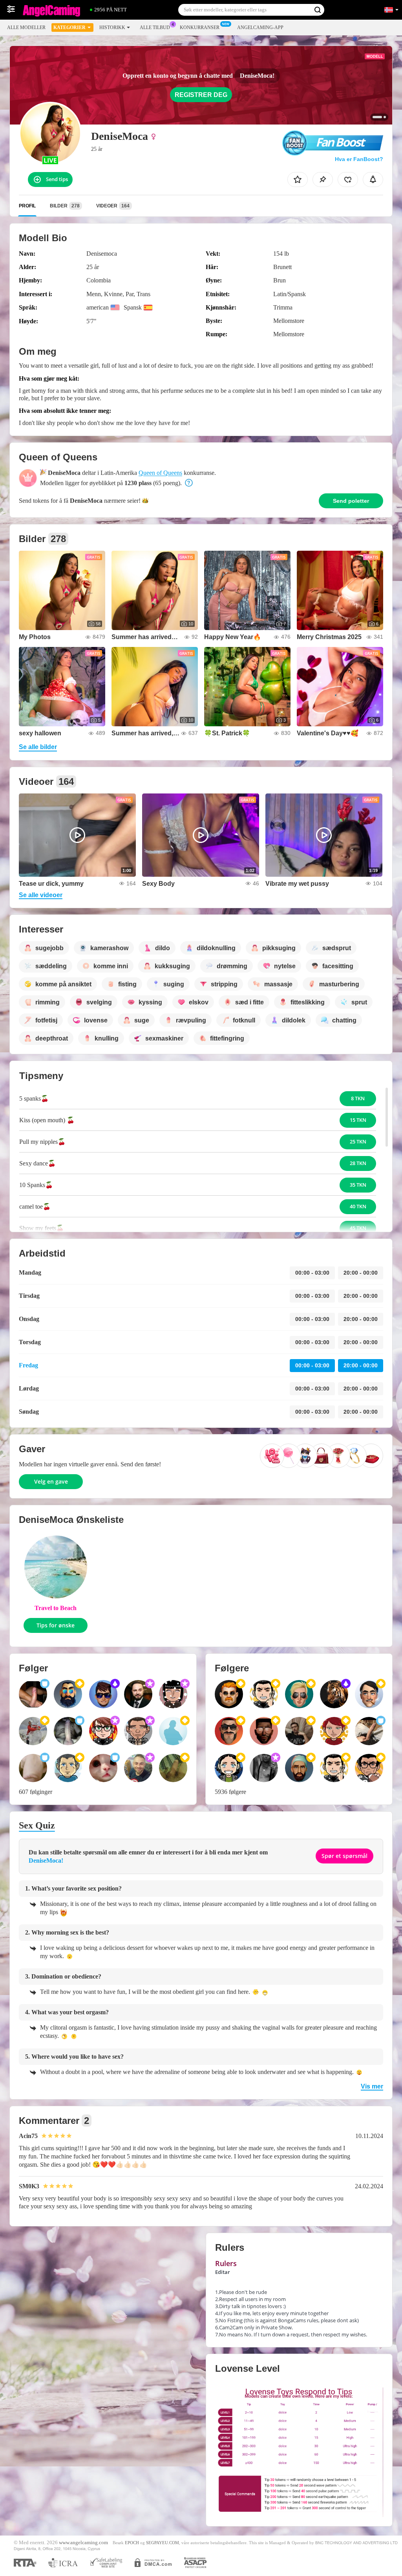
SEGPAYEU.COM (163, 2543)
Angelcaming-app (260, 27)
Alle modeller (26, 27)
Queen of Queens (160, 473)
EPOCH (132, 2543)
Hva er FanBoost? (359, 159)
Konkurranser (200, 27)
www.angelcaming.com (83, 2543)
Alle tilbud (155, 27)
